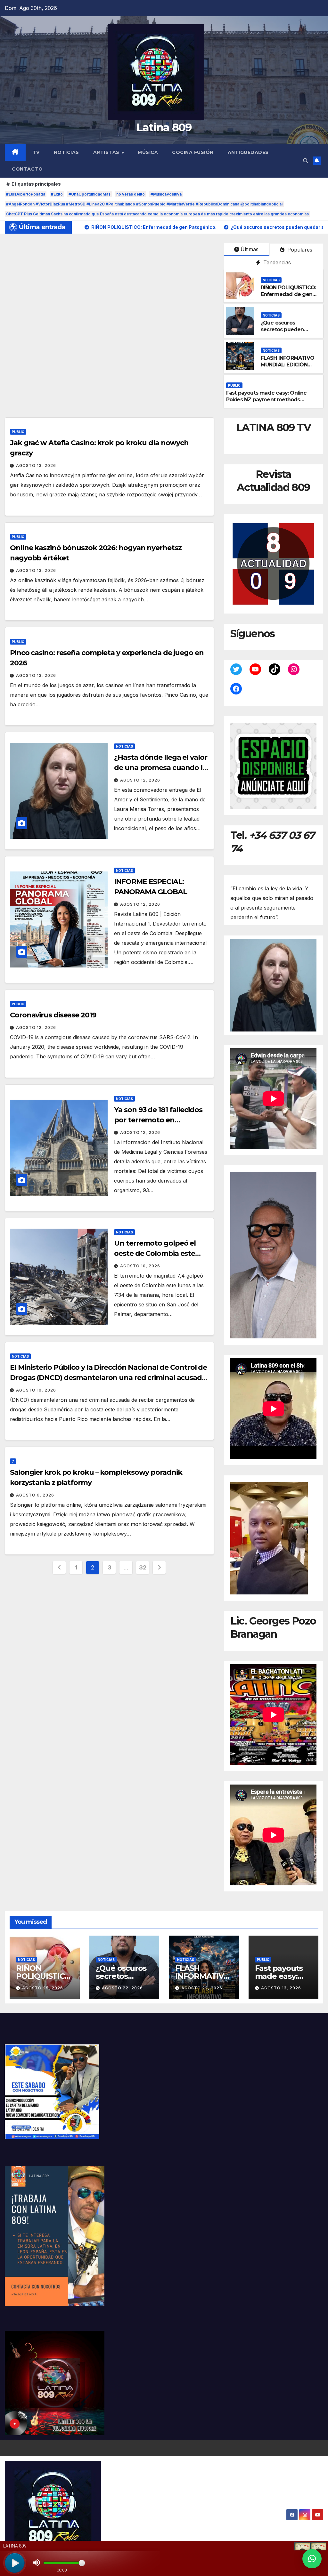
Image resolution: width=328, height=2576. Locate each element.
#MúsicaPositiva (166, 194)
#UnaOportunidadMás (90, 194)
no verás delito (131, 194)
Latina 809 (164, 127)
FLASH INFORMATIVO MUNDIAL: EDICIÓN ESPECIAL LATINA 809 (288, 365)
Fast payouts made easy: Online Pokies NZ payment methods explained (266, 400)
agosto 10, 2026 (140, 1266)
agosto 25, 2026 (43, 1988)
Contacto (27, 169)
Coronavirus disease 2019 (53, 1015)
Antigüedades (248, 152)
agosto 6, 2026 (35, 1495)
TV (36, 152)
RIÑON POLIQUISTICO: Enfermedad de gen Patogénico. (288, 294)
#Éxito (57, 194)
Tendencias (276, 262)
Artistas (107, 152)
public (234, 385)
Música (148, 152)
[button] (306, 161)
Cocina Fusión (193, 152)
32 (143, 1567)
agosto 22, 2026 (122, 1988)
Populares (299, 250)
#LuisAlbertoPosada (26, 194)
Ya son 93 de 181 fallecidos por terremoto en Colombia (158, 1120)
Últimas (250, 249)
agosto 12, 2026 (140, 780)
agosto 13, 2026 (36, 465)
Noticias (66, 152)
